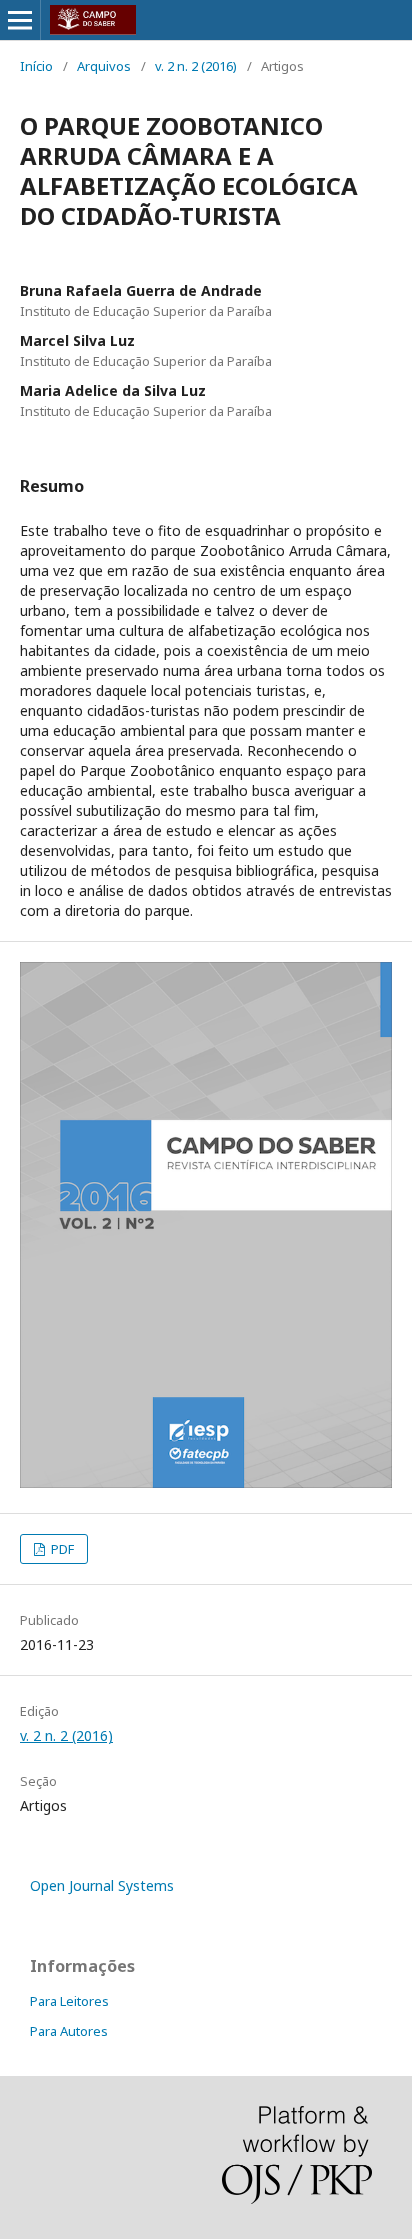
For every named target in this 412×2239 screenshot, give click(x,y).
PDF (61, 1549)
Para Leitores (69, 2001)
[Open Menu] (20, 20)
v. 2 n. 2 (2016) (196, 66)
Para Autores (69, 2031)
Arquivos (104, 66)
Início (36, 66)
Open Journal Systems (102, 1885)
